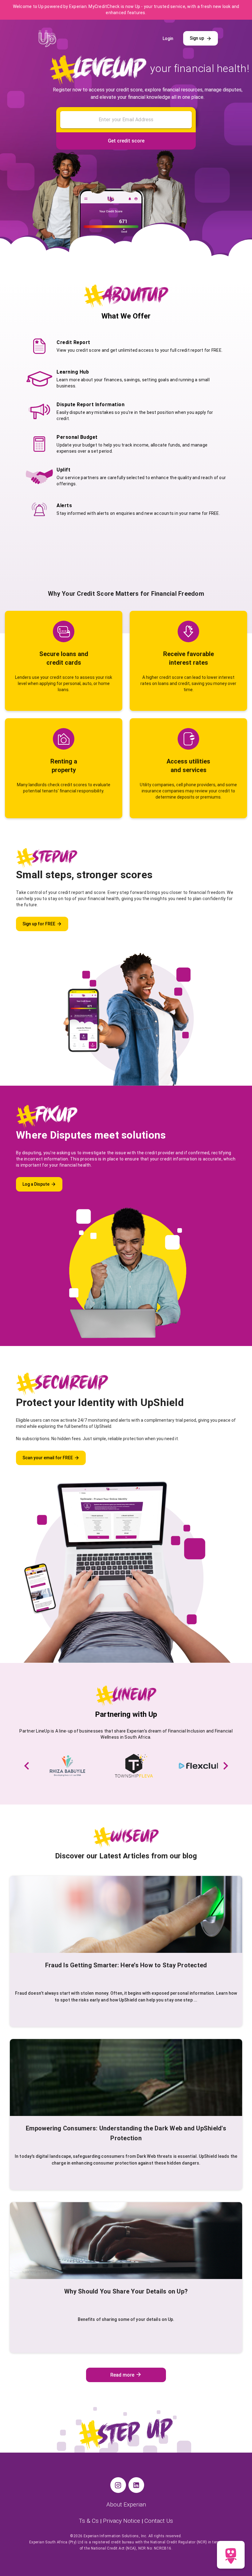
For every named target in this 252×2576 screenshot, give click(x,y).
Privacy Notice (122, 2521)
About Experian (126, 2504)
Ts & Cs (90, 2521)
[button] (27, 1766)
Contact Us (159, 2521)
